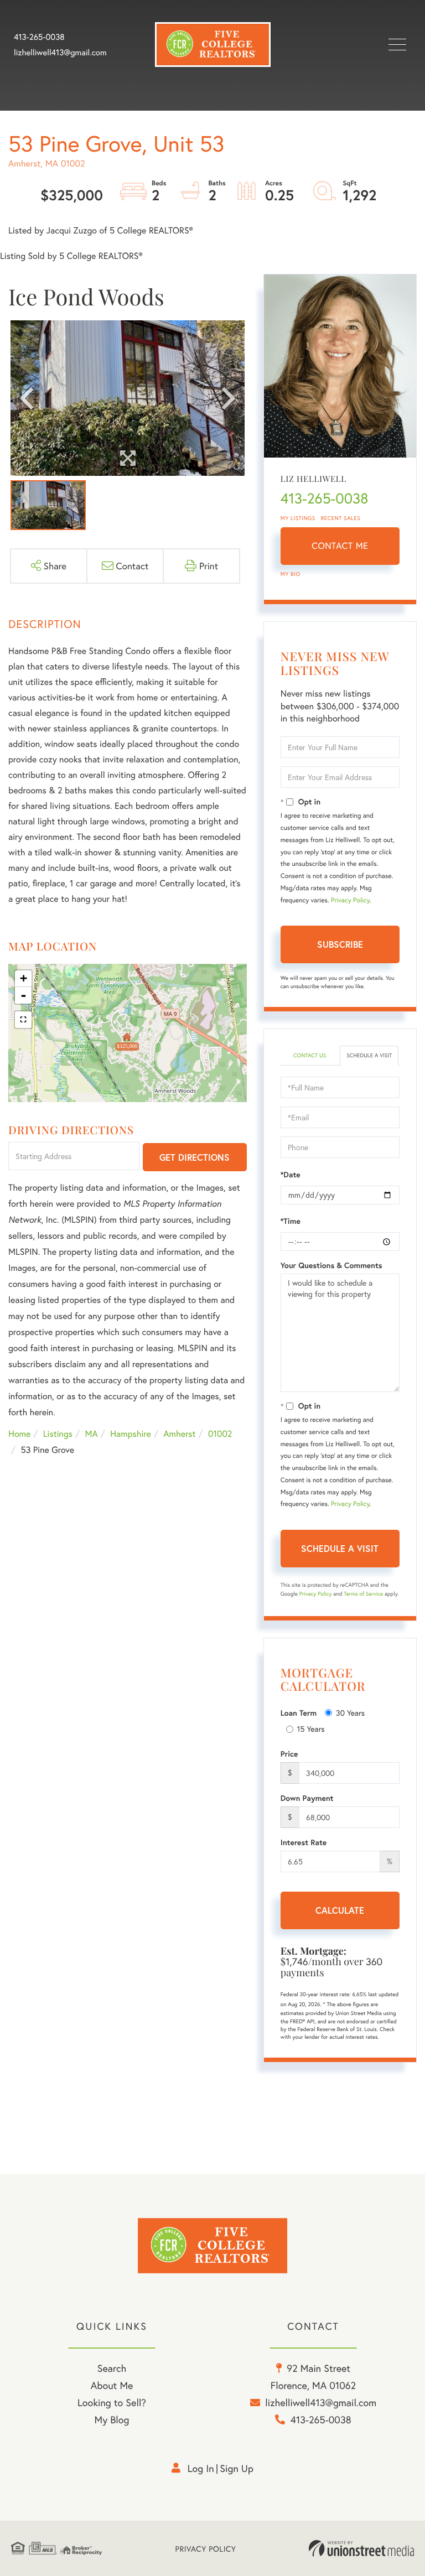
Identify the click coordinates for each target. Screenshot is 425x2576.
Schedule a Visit (369, 1055)
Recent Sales (341, 518)
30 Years (350, 1713)
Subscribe (340, 944)
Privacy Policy (350, 900)
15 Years (311, 1729)
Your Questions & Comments (331, 1265)
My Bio (291, 574)
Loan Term (299, 1713)
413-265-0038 (39, 37)
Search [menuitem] (112, 2368)
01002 (220, 1434)
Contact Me (340, 546)
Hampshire (131, 1434)
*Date (291, 1175)
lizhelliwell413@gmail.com (60, 53)
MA (92, 1434)
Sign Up (237, 2468)
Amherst (179, 1434)
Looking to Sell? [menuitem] (112, 2402)
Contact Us (310, 1055)
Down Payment (307, 1798)
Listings (58, 1434)
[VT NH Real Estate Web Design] (361, 2548)
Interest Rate (304, 1842)
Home (19, 1434)
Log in (201, 2468)
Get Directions (195, 1157)
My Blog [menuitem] (112, 2419)
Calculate (340, 1910)
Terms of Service (363, 1594)
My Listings (298, 518)
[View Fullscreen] (23, 1020)
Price (289, 1754)
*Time (291, 1221)
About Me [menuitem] (112, 2385)
